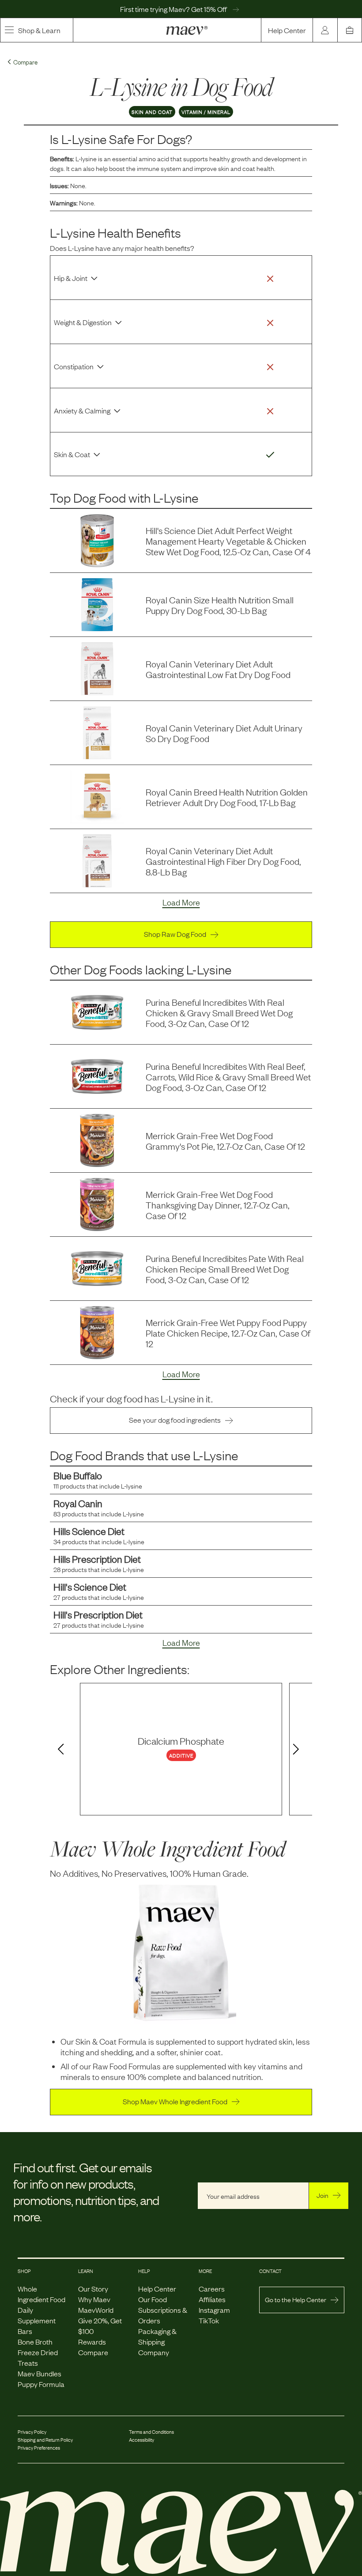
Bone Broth (35, 2341)
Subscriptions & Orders (163, 2315)
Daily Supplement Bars (37, 2320)
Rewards (92, 2341)
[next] (298, 1750)
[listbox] (181, 1749)
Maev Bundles (40, 2373)
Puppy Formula (41, 2384)
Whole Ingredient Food (41, 2294)
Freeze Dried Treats (38, 2357)
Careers (212, 2288)
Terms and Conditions (151, 2432)
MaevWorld (96, 2310)
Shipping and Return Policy (45, 2440)
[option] (181, 1749)
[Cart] (350, 30)
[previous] (59, 1750)
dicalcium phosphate (181, 1741)
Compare (93, 2352)
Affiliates (212, 2299)
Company (154, 2352)
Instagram (214, 2310)
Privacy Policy (32, 2432)
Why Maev (94, 2299)
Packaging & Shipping (157, 2336)
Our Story (93, 2288)
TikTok (209, 2320)
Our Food (153, 2299)
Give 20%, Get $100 (100, 2326)
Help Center (287, 30)
